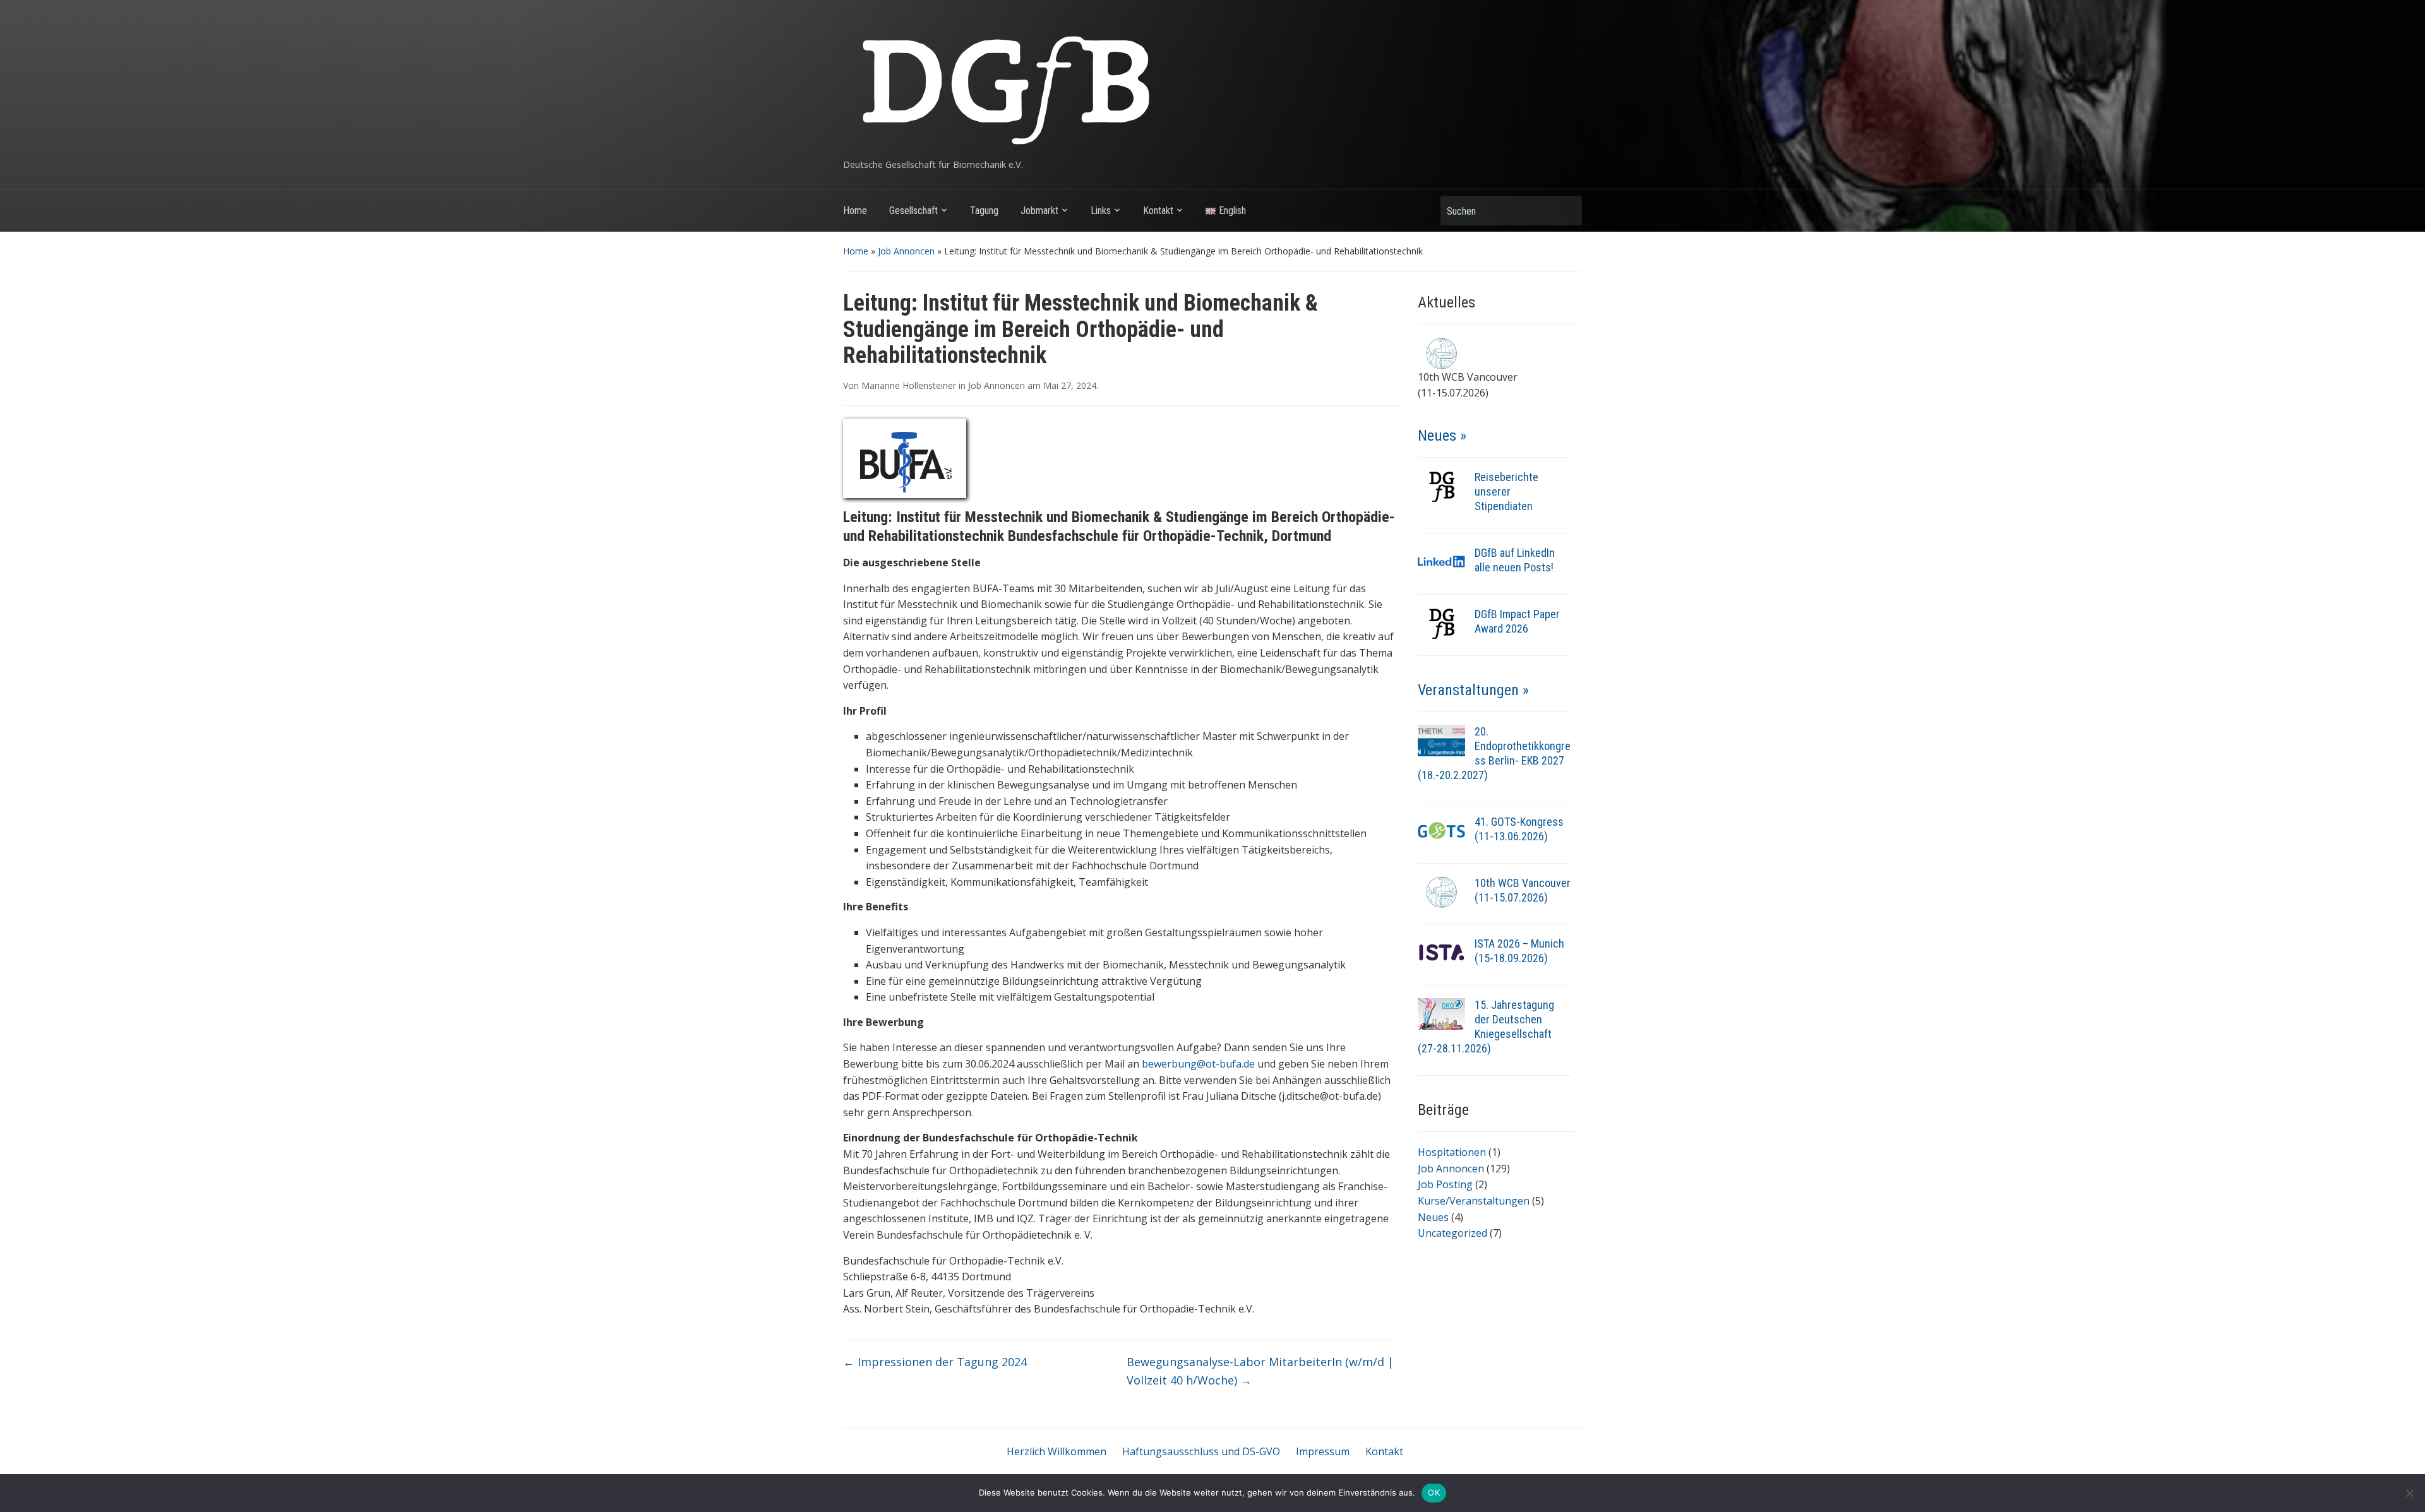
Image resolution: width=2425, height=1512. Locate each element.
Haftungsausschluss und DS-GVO (1201, 1451)
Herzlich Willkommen (1057, 1451)
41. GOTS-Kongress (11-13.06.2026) (1519, 829)
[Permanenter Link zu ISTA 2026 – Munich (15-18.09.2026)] (1441, 952)
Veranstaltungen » (1473, 690)
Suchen (1566, 211)
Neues (1433, 1217)
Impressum (1323, 1451)
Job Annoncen (906, 251)
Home (855, 211)
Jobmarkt (1039, 211)
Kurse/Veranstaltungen (1474, 1201)
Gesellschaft (913, 211)
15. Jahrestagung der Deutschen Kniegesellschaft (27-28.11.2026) (1486, 1027)
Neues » (1442, 436)
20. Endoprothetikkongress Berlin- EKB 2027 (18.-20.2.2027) (1494, 753)
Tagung (984, 211)
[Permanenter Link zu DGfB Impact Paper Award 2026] (1441, 622)
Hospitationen (1452, 1152)
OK (1434, 1492)
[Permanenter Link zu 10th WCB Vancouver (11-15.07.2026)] (1441, 891)
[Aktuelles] (1441, 352)
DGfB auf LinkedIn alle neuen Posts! (1515, 560)
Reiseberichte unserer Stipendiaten (1506, 491)
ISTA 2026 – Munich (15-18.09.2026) (1519, 951)
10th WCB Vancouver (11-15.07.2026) (1523, 890)
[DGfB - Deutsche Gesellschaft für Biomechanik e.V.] (1005, 85)
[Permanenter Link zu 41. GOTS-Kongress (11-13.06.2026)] (1441, 830)
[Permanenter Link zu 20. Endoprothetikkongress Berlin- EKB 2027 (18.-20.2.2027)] (1441, 739)
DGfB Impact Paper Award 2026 (1517, 621)
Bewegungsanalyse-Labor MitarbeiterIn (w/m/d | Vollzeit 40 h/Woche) (1260, 1371)
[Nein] (2409, 1493)
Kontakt (1158, 211)
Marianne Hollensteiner (909, 385)
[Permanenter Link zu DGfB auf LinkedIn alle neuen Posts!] (1441, 561)
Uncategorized (1452, 1233)
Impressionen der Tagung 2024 (935, 1362)
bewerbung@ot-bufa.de (1198, 1064)
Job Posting (1445, 1184)
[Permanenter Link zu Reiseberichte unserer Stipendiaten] (1441, 485)
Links (1101, 211)
